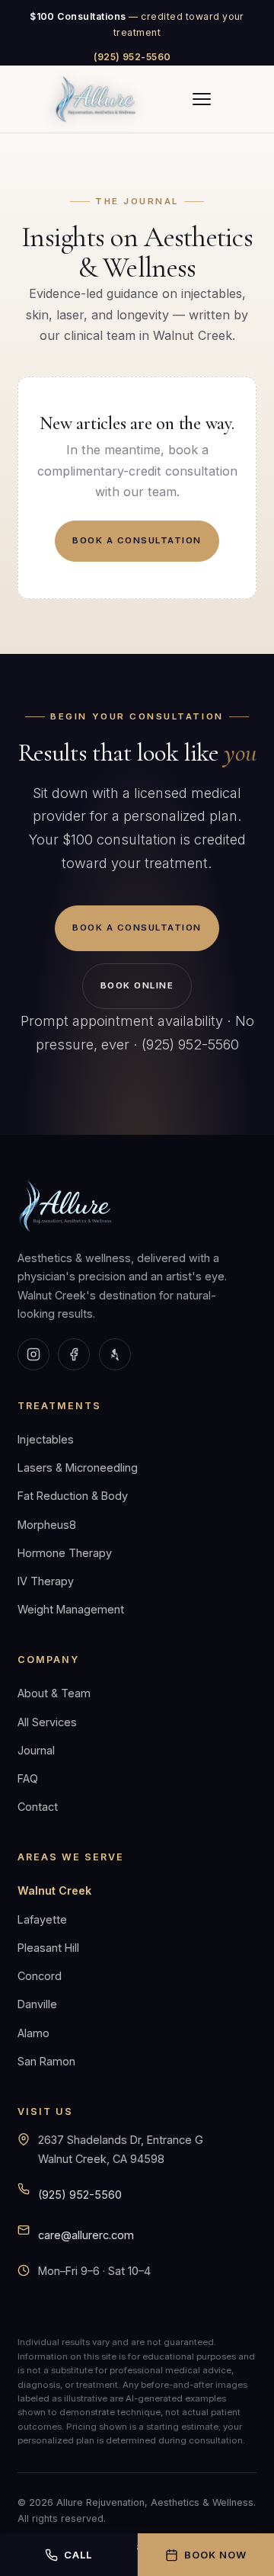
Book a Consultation (137, 540)
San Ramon (46, 2061)
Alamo (33, 2033)
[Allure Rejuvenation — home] (96, 99)
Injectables (46, 1439)
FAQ (28, 1778)
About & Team (54, 1693)
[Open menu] (202, 99)
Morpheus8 (47, 1525)
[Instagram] (33, 1354)
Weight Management (71, 1609)
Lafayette (42, 1919)
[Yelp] (115, 1354)
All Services (47, 1722)
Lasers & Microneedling (78, 1467)
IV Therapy (46, 1581)
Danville (37, 2004)
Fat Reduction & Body (73, 1496)
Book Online (137, 985)
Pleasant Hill (48, 1948)
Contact (38, 1807)
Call (78, 2555)
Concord (40, 1976)
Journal (36, 1750)
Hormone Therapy (65, 1553)
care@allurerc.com (86, 2235)
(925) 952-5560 (132, 57)
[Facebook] (74, 1354)
